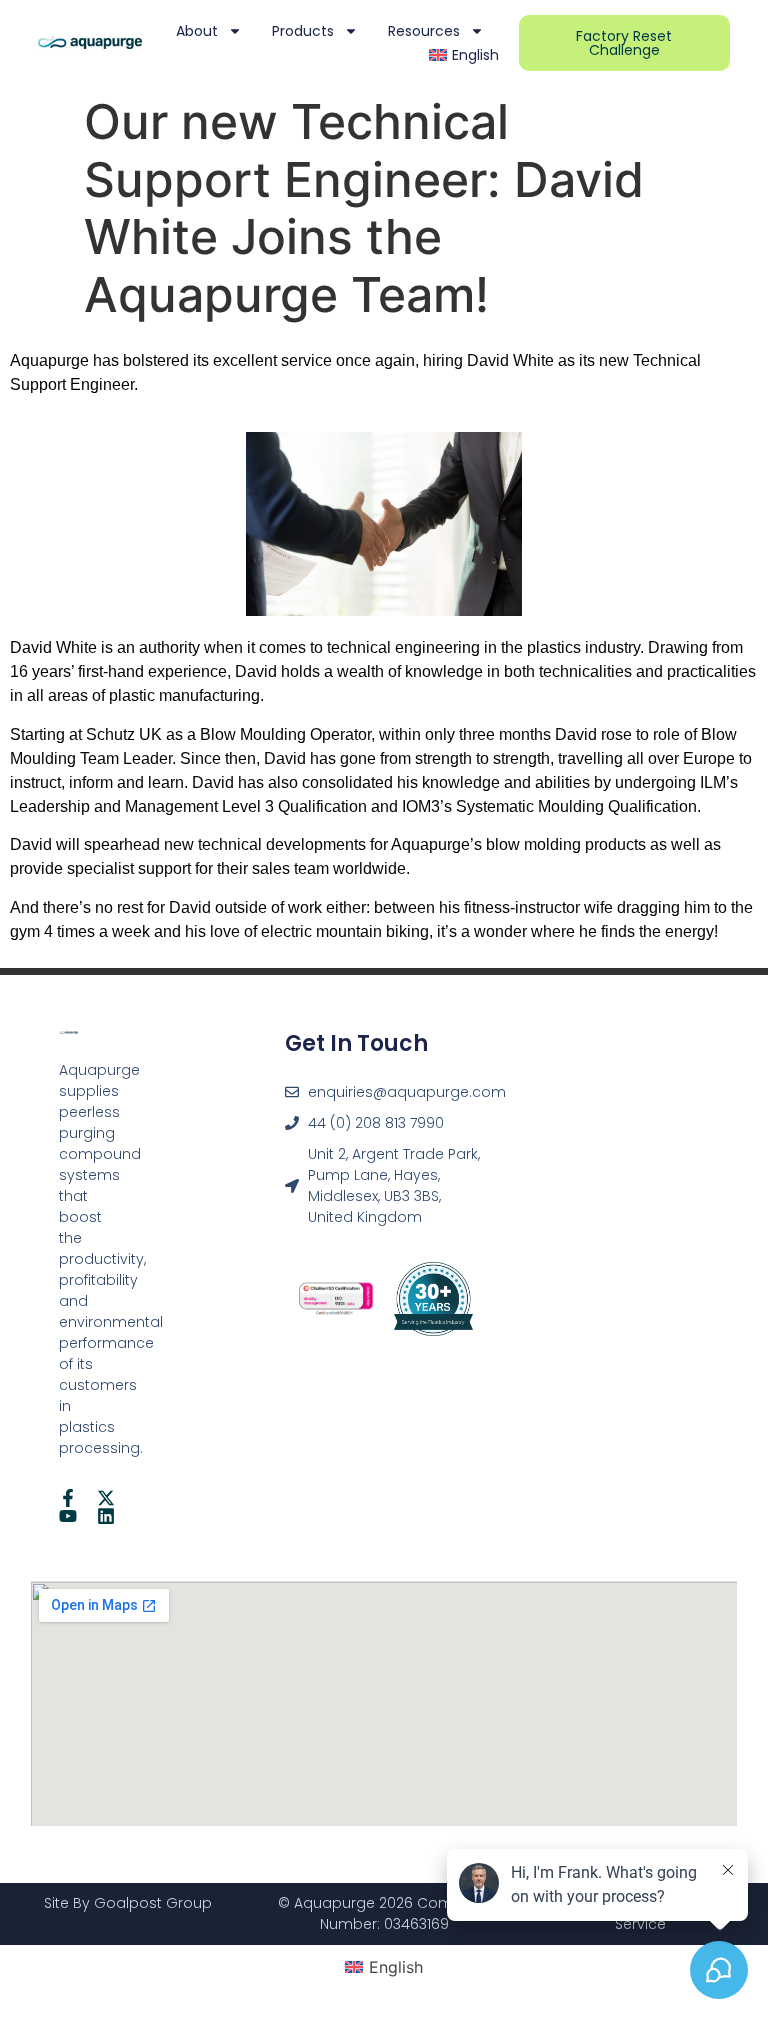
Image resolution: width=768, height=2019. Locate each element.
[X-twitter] (106, 1498)
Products (303, 31)
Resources (424, 31)
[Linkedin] (106, 1516)
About (197, 31)
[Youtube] (68, 1516)
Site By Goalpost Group (128, 1903)
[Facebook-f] (68, 1498)
